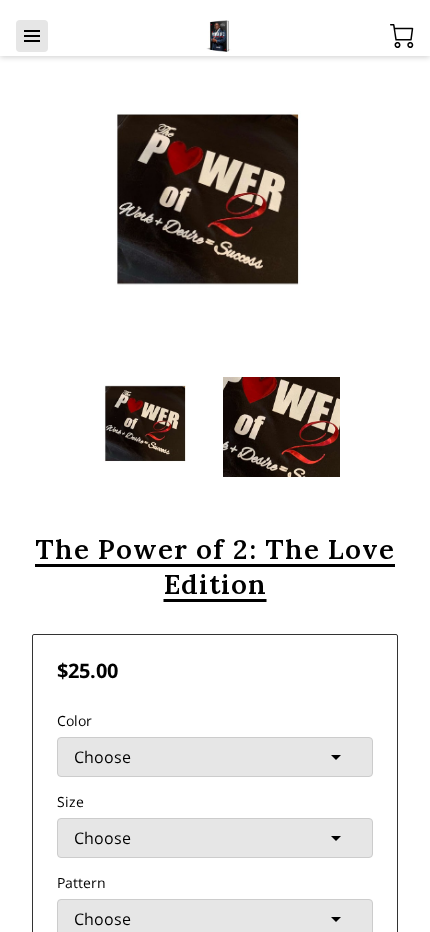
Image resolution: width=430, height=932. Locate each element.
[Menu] (32, 36)
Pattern (81, 882)
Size (70, 801)
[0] (402, 36)
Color (74, 720)
